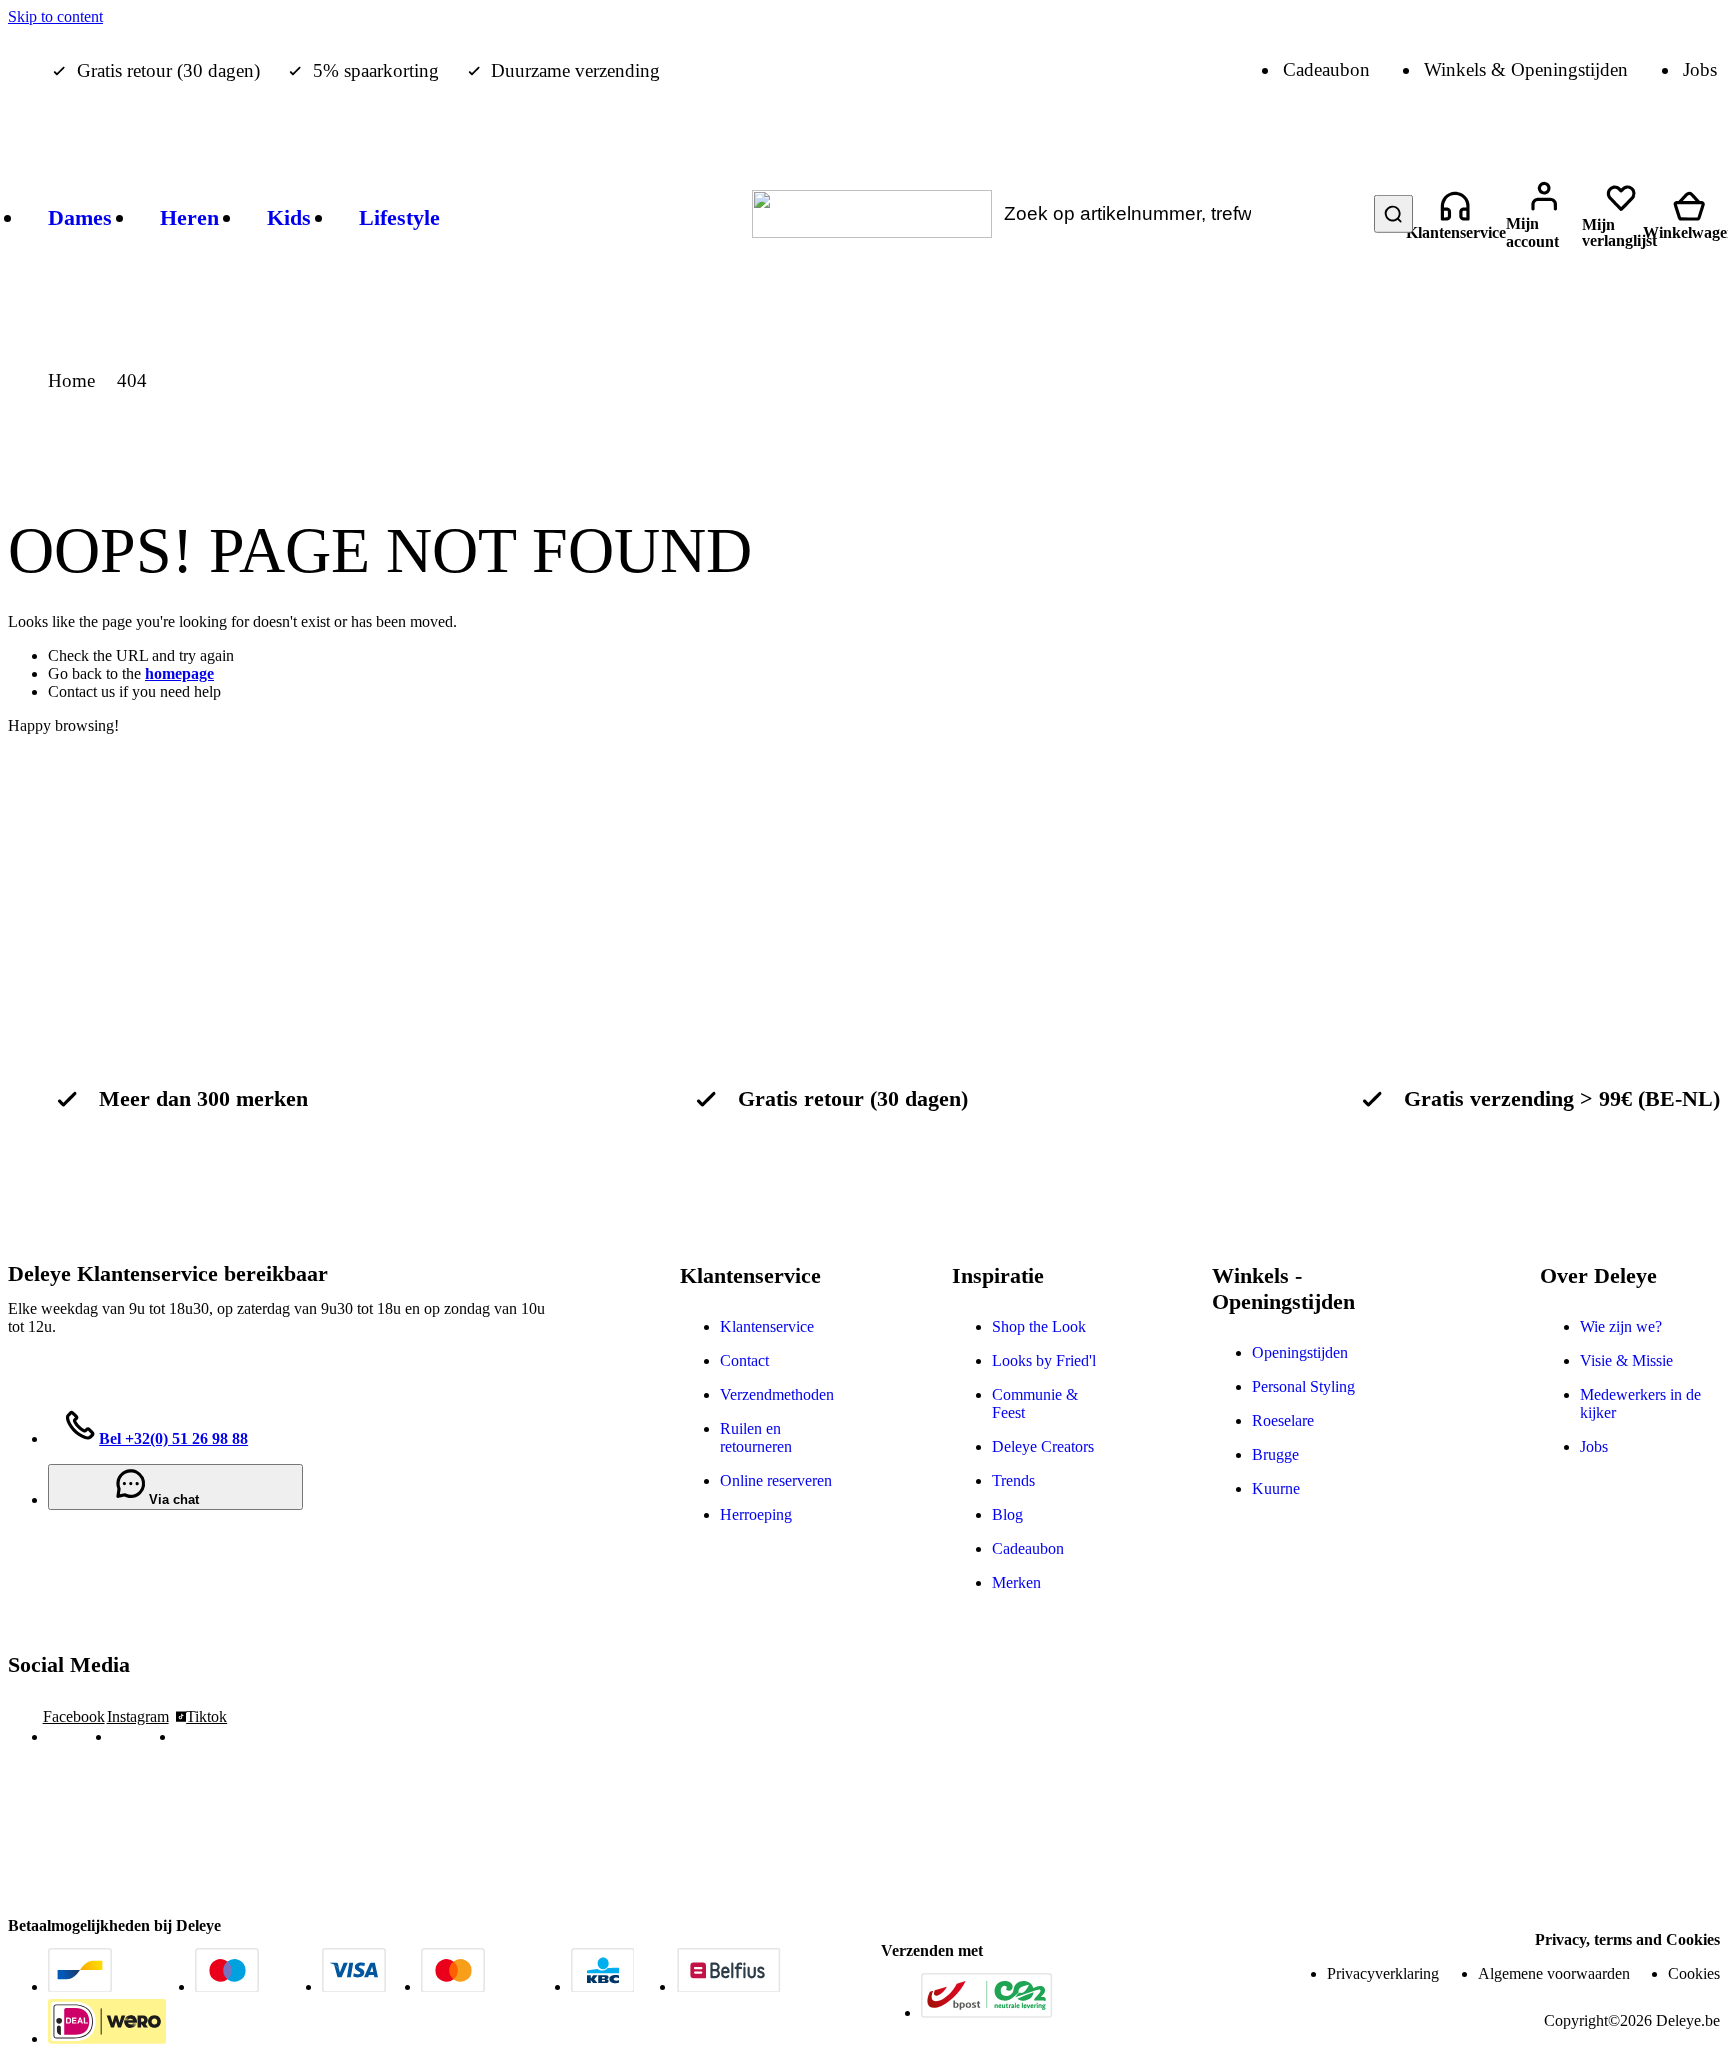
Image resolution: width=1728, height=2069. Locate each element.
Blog (1007, 1514)
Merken (1016, 1582)
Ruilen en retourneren (756, 1437)
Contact (744, 1360)
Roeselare (1283, 1420)
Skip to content (55, 16)
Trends (1013, 1480)
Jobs (1594, 1446)
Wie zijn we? (1621, 1326)
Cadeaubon (1028, 1548)
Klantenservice (767, 1326)
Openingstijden (1300, 1352)
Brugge (1275, 1454)
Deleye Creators (1043, 1446)
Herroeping (756, 1514)
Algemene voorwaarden (1554, 1973)
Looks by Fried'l (1044, 1360)
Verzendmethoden (777, 1394)
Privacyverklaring (1383, 1973)
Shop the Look (1039, 1326)
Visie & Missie (1626, 1360)
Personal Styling (1303, 1386)
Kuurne (1276, 1488)
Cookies (1694, 1973)
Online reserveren (776, 1480)
